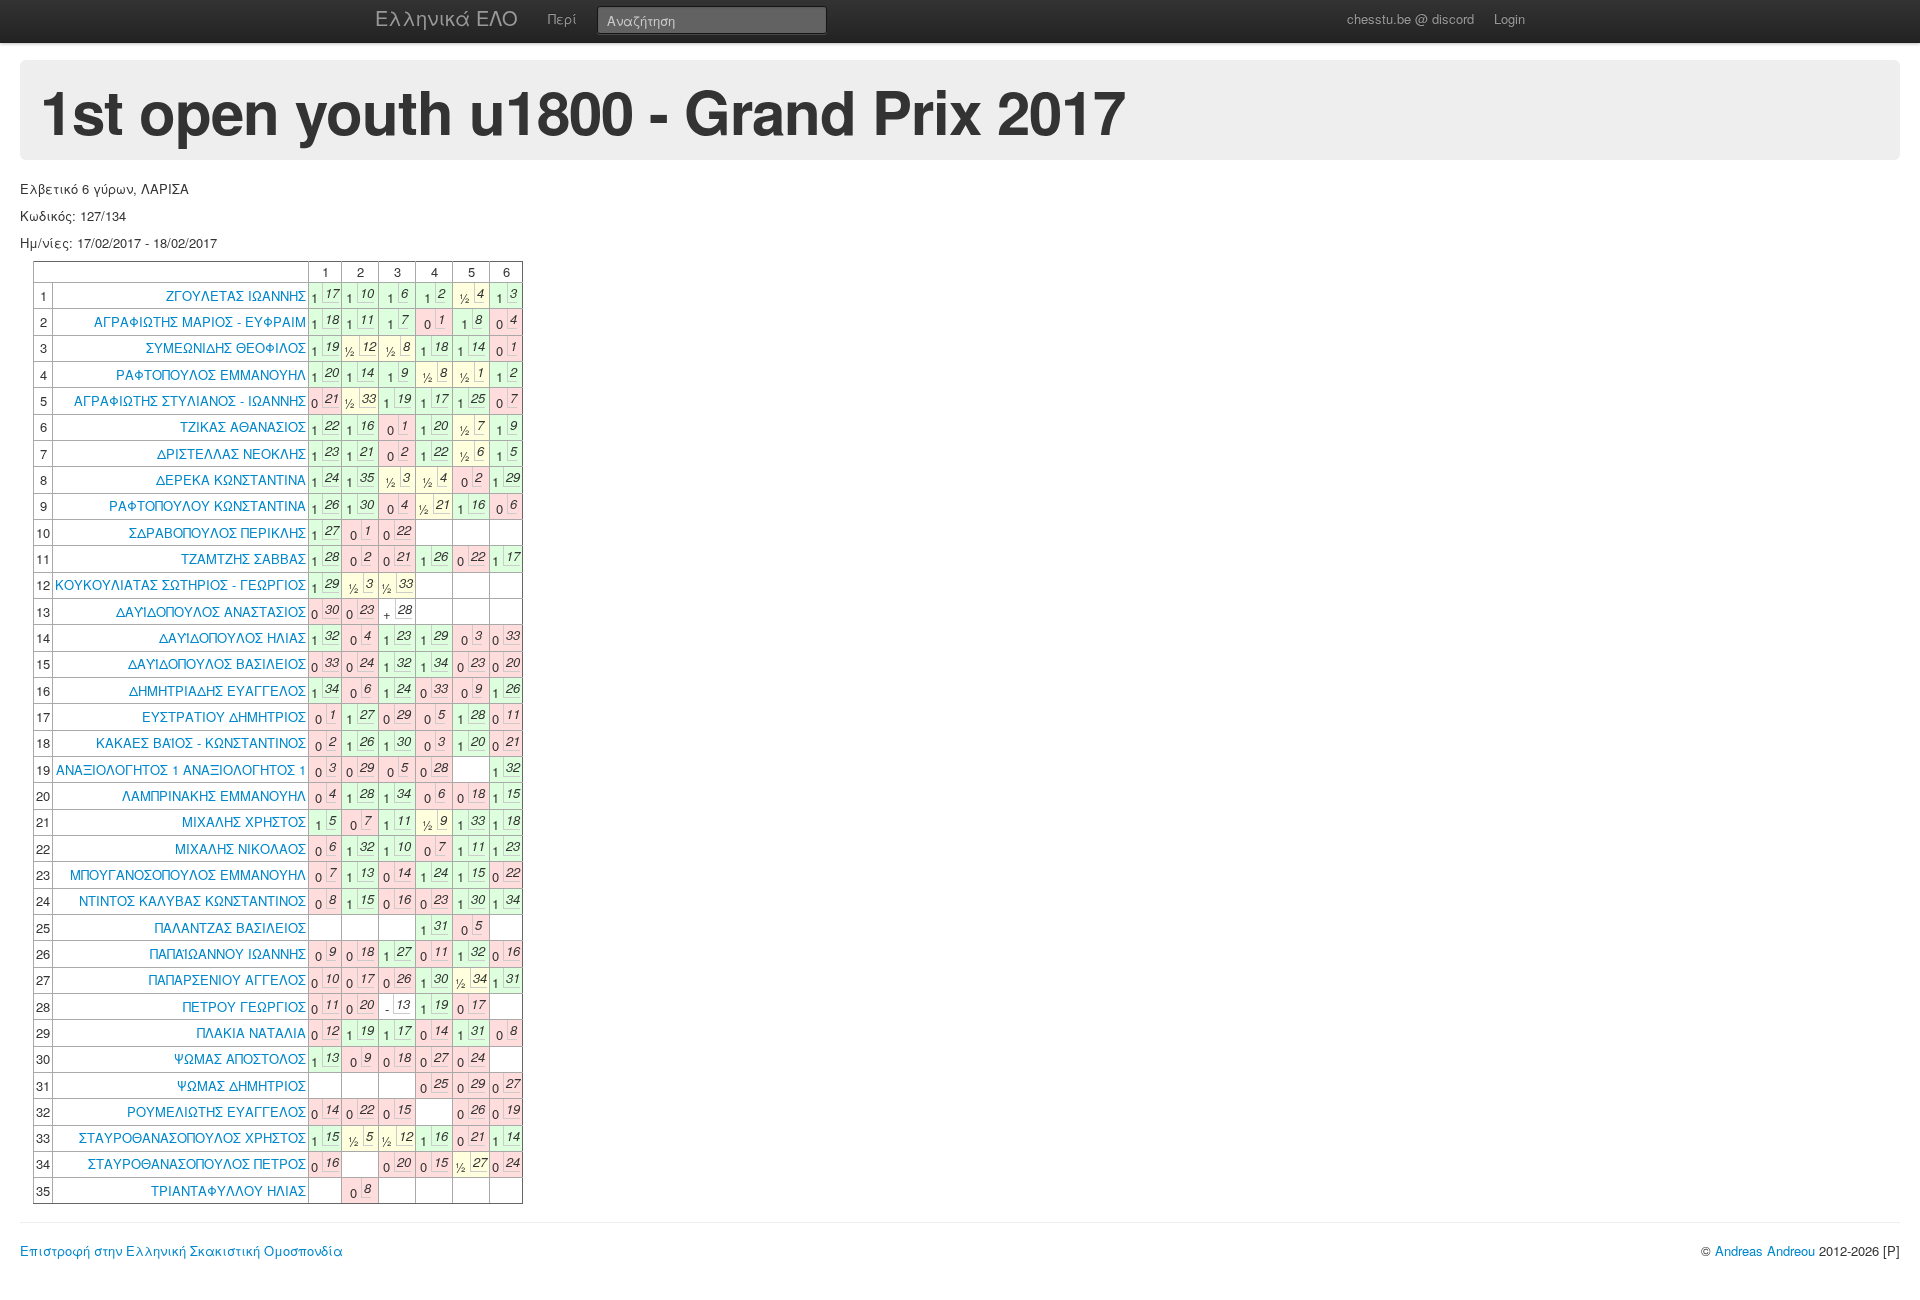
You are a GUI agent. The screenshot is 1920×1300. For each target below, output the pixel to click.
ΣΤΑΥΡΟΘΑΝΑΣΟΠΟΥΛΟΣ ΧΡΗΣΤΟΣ (192, 1137)
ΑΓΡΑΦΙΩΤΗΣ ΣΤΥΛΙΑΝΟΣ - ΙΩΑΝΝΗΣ (190, 400)
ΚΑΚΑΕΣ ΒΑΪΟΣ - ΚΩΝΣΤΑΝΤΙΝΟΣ (201, 742)
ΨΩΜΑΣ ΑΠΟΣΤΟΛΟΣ (240, 1058)
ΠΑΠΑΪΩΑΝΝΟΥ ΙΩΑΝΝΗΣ (228, 953)
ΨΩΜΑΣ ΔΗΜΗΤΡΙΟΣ (241, 1085)
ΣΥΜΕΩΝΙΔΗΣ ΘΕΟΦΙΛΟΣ (226, 347)
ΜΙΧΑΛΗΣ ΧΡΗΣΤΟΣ (244, 821)
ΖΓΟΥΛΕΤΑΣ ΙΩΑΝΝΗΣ (236, 295)
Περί (562, 18)
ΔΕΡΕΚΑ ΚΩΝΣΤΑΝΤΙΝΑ (231, 479)
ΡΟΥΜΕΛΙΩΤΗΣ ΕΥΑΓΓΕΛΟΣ (216, 1111)
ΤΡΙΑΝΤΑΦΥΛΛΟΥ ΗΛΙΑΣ (228, 1190)
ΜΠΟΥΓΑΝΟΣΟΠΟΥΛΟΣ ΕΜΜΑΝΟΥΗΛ (188, 874)
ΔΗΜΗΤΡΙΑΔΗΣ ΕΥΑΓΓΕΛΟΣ (217, 690)
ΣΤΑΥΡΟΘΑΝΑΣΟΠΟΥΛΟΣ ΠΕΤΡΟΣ (197, 1163)
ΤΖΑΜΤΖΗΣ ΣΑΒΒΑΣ (243, 558)
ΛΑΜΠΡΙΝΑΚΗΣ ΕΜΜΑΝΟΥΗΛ (214, 795)
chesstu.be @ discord (1410, 18)
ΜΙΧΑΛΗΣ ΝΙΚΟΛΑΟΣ (240, 848)
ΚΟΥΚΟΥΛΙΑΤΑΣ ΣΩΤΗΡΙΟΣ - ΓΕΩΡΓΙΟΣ (180, 584)
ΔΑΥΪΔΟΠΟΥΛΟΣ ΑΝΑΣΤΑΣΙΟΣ (211, 611)
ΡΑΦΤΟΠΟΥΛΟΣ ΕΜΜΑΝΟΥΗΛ (211, 374)
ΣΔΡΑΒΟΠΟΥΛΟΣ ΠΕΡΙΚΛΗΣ (217, 532)
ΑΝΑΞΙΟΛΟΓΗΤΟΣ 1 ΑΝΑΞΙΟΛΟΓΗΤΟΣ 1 (181, 769)
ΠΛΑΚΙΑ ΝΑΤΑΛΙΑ (251, 1032)
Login (1509, 18)
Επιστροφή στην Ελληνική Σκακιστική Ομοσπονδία (181, 1250)
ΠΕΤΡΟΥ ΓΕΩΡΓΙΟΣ (244, 1006)
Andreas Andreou (1765, 1250)
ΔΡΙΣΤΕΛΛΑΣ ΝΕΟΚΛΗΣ (231, 453)
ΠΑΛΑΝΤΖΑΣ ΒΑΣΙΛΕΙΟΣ (230, 927)
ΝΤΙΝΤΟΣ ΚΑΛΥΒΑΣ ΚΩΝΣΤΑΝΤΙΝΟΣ (192, 900)
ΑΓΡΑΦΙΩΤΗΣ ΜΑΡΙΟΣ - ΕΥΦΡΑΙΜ (200, 321)
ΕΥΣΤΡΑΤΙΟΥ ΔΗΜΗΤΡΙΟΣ (224, 716)
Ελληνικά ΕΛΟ (446, 17)
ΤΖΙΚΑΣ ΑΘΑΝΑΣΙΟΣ (243, 426)
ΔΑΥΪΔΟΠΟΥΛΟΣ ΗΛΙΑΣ (232, 637)
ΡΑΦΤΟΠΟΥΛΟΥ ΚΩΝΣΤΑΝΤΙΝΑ (207, 505)
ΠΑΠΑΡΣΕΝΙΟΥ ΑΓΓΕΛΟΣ (227, 979)
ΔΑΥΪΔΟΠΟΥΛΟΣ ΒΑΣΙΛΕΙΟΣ (217, 663)
